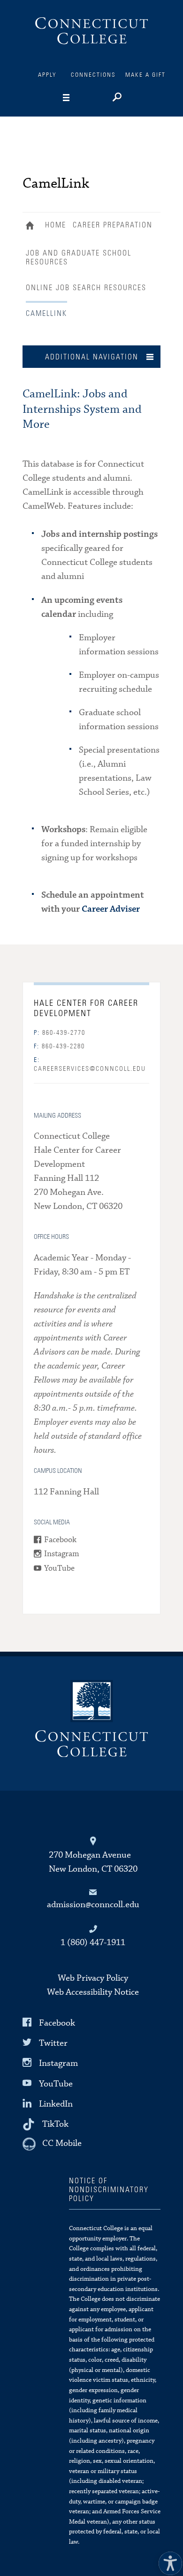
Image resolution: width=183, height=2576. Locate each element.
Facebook (60, 1540)
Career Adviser (111, 909)
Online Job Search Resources (86, 288)
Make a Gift (145, 75)
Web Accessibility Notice (93, 1992)
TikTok (55, 2124)
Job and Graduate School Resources (79, 258)
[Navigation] (81, 98)
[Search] (116, 98)
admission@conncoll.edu (93, 1905)
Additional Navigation (92, 357)
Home (32, 227)
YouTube (59, 1569)
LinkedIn (56, 2104)
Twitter (53, 2043)
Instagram (62, 1554)
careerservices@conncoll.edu (90, 1065)
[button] (168, 2561)
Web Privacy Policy (93, 1978)
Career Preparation (113, 225)
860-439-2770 (60, 1033)
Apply (47, 75)
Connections (93, 75)
